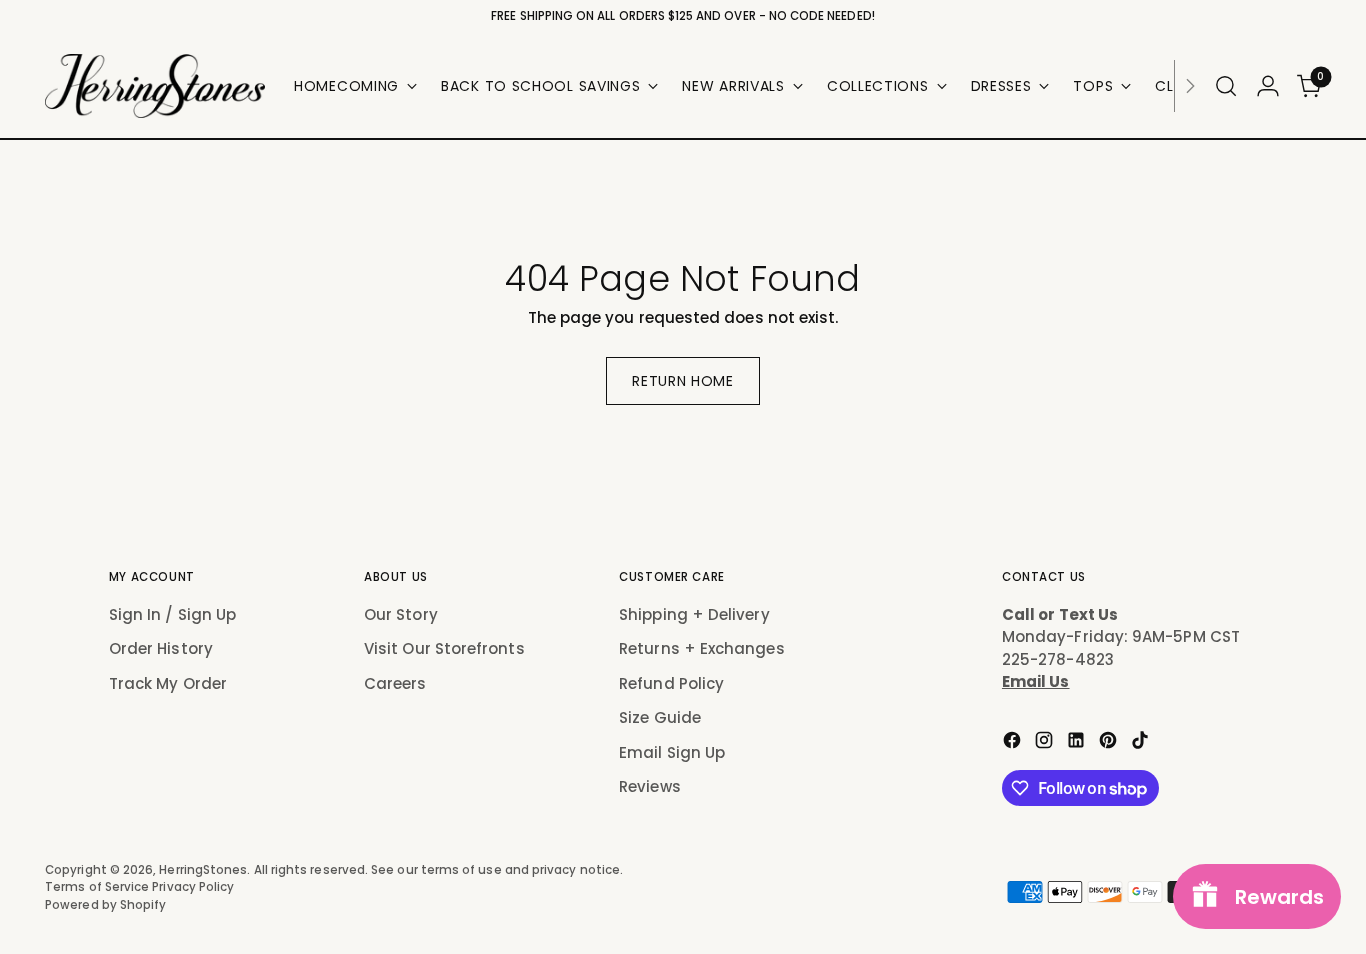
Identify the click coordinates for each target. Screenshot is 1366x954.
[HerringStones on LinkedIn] (1078, 743)
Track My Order (168, 683)
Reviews (650, 786)
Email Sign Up (672, 752)
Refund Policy (671, 683)
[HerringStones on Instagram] (1046, 743)
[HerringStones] (155, 86)
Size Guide (660, 717)
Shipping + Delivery (694, 614)
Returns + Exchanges (701, 648)
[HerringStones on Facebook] (1014, 743)
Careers (395, 683)
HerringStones (203, 870)
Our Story (401, 614)
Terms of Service (98, 887)
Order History (161, 648)
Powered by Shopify (105, 905)
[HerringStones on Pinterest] (1110, 743)
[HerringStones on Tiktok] (1142, 743)
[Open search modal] (1226, 86)
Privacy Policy (193, 887)
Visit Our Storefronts (444, 648)
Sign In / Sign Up (172, 614)
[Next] (1190, 86)
